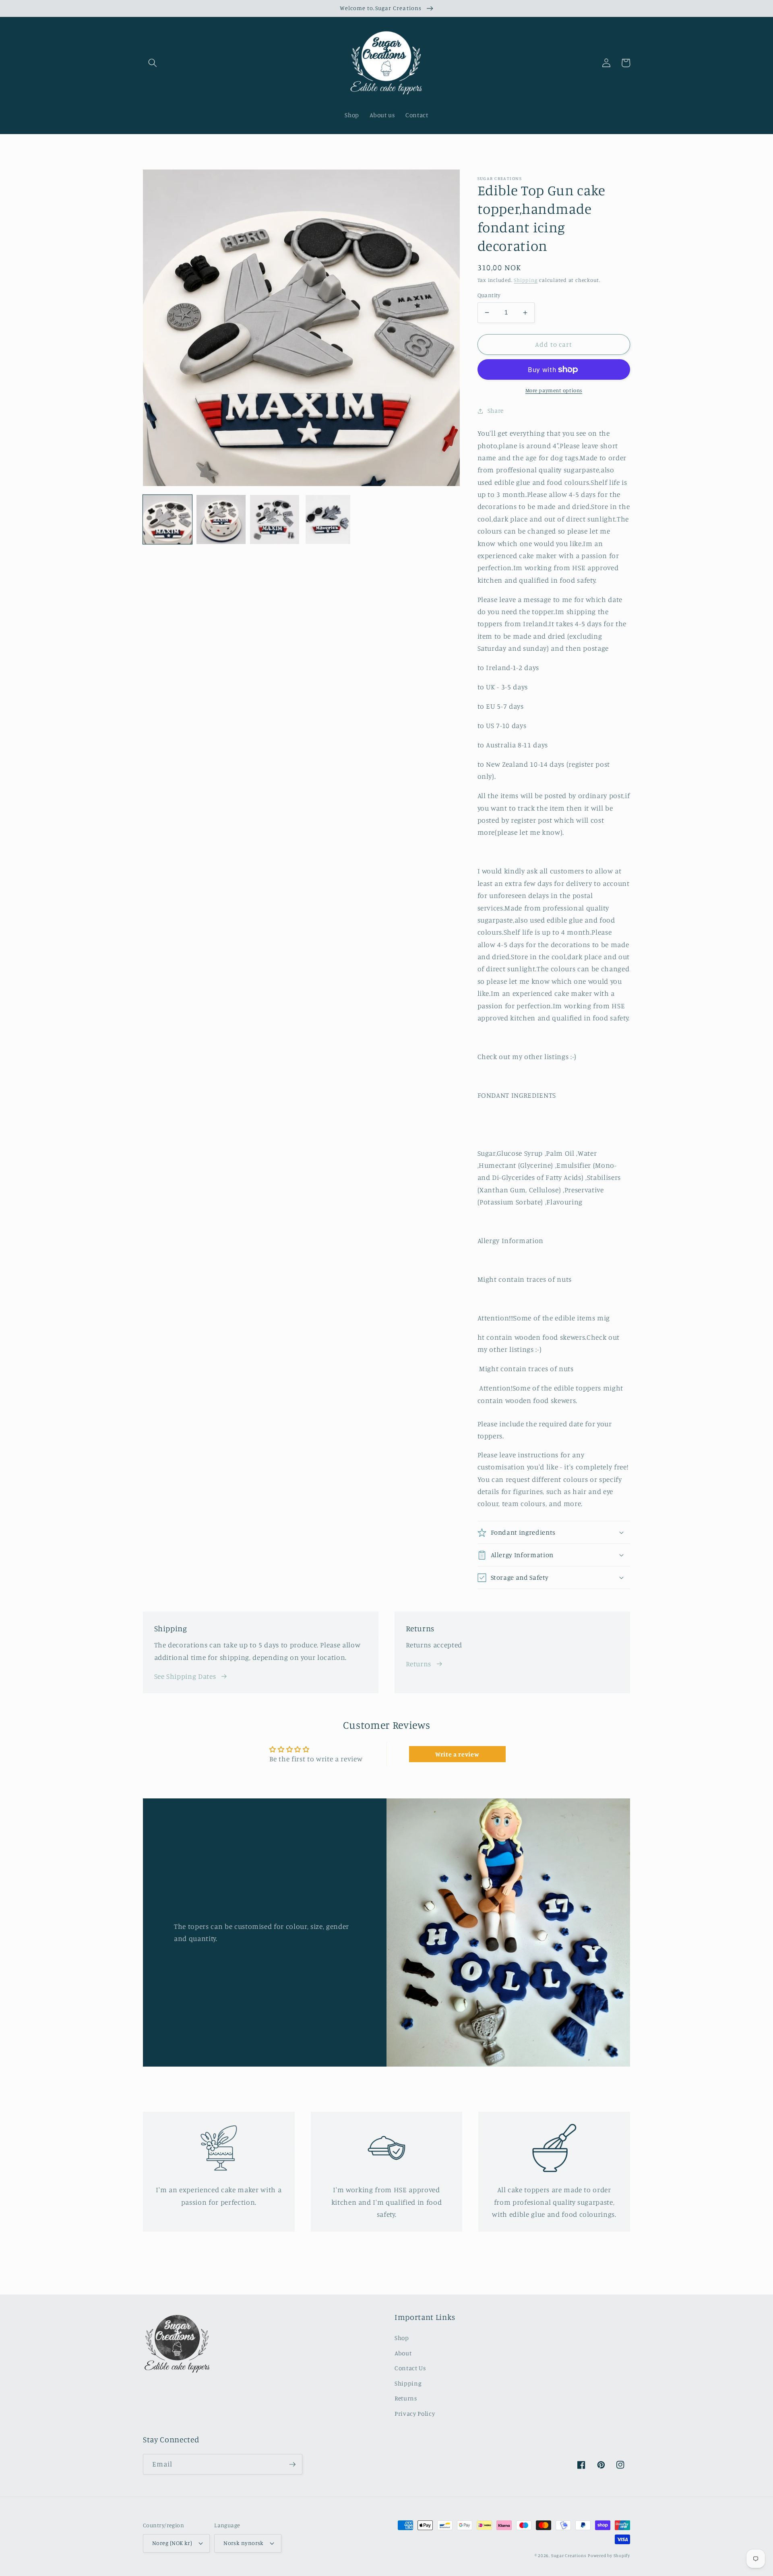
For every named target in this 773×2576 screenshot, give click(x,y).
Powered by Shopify (609, 2555)
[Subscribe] (292, 2464)
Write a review (457, 1754)
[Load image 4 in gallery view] (328, 519)
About (403, 2353)
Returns (419, 1664)
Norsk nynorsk (244, 2543)
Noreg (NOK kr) (172, 2543)
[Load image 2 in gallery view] (221, 519)
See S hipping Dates (185, 1676)
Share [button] (496, 411)
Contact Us (410, 2368)
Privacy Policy (415, 2414)
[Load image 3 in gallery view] (275, 519)
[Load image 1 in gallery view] (167, 519)
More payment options (554, 390)
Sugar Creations (569, 2555)
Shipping (526, 280)
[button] (153, 63)
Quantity (489, 295)
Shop (402, 2338)
